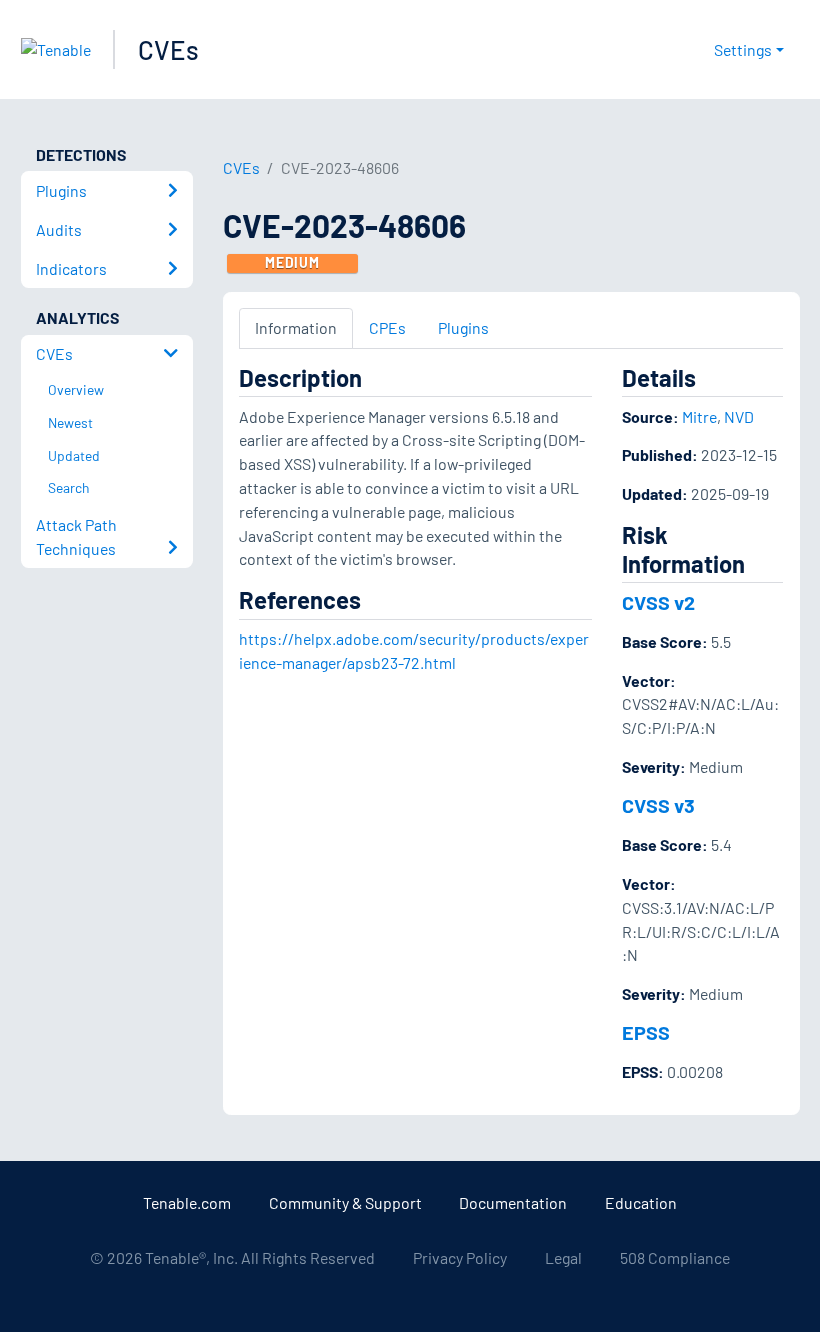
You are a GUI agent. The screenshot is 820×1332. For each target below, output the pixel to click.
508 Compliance (675, 1257)
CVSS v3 (658, 805)
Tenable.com (187, 1202)
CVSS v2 (658, 602)
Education (641, 1202)
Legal (563, 1257)
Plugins (463, 327)
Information (296, 327)
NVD (739, 416)
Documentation (513, 1202)
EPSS (646, 1032)
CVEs (168, 49)
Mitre (699, 416)
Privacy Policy (460, 1257)
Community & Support (345, 1202)
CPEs (387, 327)
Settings (743, 49)
